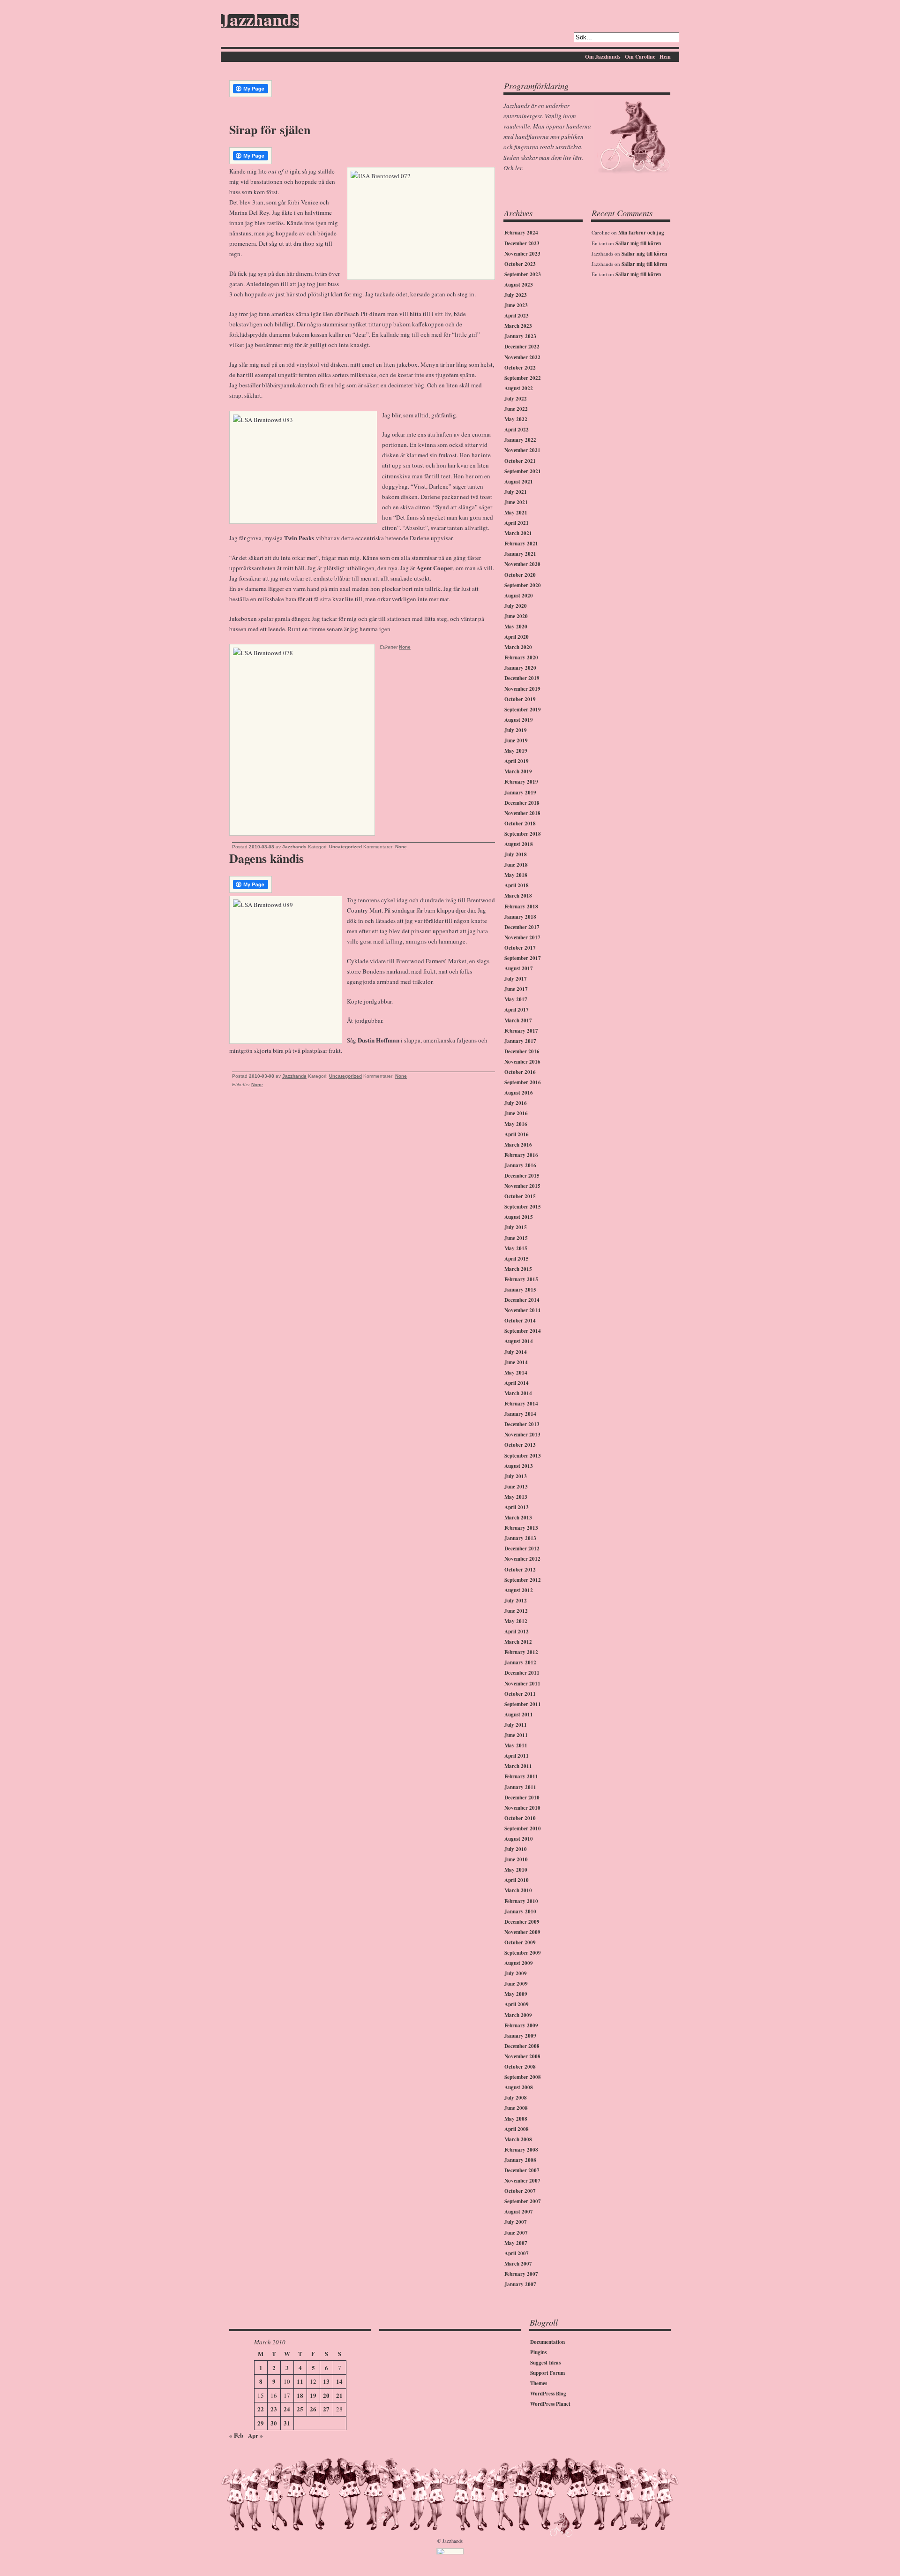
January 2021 (520, 554)
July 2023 (516, 295)
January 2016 (520, 1165)
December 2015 (522, 1176)
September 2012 (523, 1580)
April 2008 (517, 2129)
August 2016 (519, 1093)
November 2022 (522, 357)
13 (326, 2381)
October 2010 (520, 1818)
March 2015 (518, 1269)
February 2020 (521, 657)
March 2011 (518, 1766)
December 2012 (522, 1549)
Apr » (255, 2435)
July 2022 (516, 399)
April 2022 (517, 430)
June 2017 (516, 989)
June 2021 (516, 502)
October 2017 (520, 948)
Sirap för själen (270, 129)
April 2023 (517, 316)
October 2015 (520, 1196)
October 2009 (520, 1942)
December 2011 (522, 1673)
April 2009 (517, 2004)
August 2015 (519, 1217)
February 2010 (521, 1901)
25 (300, 2409)
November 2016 (522, 1062)
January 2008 (520, 2160)
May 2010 (516, 1870)
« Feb (236, 2435)
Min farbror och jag (641, 233)
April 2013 (517, 1507)
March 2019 (518, 771)
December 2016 (522, 1051)
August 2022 (519, 388)
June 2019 (516, 740)
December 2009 (522, 1922)
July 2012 (516, 1601)
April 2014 (517, 1383)
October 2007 (520, 2191)
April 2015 (517, 1259)
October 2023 (520, 264)
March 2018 (518, 896)
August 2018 (519, 844)
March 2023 (518, 326)
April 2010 (517, 1880)
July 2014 (516, 1352)
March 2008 (518, 2139)
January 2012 (520, 1662)
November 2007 (522, 2181)
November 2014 (522, 1310)
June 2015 (516, 1238)
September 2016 (523, 1082)
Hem (665, 57)
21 (339, 2395)
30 (274, 2423)
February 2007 (521, 2274)
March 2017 (518, 1020)
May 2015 (516, 1248)
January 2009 (520, 2036)
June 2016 (516, 1113)
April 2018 (517, 885)
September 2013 (523, 1456)
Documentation (547, 2342)
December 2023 (522, 243)
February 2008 (521, 2150)
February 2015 (521, 1279)
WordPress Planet (550, 2404)
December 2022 (522, 347)
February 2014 (521, 1404)
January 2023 (520, 336)
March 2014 (518, 1393)
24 (287, 2409)
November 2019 (522, 689)
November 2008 (522, 2056)
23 (274, 2409)
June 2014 (516, 1362)
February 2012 (521, 1652)
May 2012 (516, 1621)
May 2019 (516, 751)
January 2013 (520, 1538)
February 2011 (521, 1776)
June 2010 (516, 1859)
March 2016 (518, 1145)
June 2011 (516, 1735)
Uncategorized (345, 847)
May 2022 (516, 419)
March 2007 (518, 2264)
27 (326, 2409)
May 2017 (516, 999)
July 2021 (516, 492)
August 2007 (519, 2212)
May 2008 (516, 2119)
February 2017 (521, 1031)
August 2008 (519, 2087)
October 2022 (520, 368)
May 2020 (516, 627)
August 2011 (519, 1715)
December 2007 (522, 2170)
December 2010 (522, 1798)
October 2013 (520, 1445)
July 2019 (516, 730)
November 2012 (522, 1559)
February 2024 (521, 233)
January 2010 (520, 1911)
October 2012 (520, 1570)
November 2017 (522, 937)
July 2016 (516, 1103)
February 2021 (521, 544)
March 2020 (518, 647)
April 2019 (517, 761)
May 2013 (516, 1497)
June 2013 (516, 1487)
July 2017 (516, 979)
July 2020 (516, 606)
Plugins (538, 2352)
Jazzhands (260, 21)
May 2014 (516, 1373)
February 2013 (521, 1528)
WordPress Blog (548, 2394)
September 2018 (523, 834)
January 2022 (520, 440)
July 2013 (516, 1476)
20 (326, 2395)
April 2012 (517, 1632)
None (401, 847)
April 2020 (517, 637)
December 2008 (522, 2046)
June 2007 (516, 2233)
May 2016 (516, 1124)
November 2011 (522, 1684)
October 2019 (520, 699)
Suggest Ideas (545, 2363)
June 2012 (516, 1611)
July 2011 (516, 1725)
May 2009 (516, 1994)
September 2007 (523, 2201)
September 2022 (523, 378)
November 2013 (522, 1435)
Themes (539, 2383)
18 (300, 2395)
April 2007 (517, 2253)
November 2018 (522, 813)
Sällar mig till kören (638, 243)
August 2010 (519, 1839)
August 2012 (519, 1590)
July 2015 (516, 1227)
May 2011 (516, 1745)
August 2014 (519, 1341)
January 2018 (520, 917)
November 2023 (522, 254)
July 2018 (516, 854)
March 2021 (518, 533)
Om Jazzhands (603, 57)
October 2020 (520, 575)
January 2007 (520, 2284)
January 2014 (520, 1414)
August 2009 (519, 1963)
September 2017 (523, 958)
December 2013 (522, 1424)
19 (313, 2395)
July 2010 (516, 1849)
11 (300, 2381)
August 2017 (519, 968)
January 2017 (520, 1041)
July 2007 (516, 2222)
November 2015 (522, 1186)
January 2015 (520, 1290)
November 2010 (522, 1808)
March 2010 (518, 1890)
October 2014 (520, 1321)
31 (287, 2423)
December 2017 (522, 927)
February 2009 (521, 2025)
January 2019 (520, 793)
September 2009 (523, 1953)
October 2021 (520, 461)
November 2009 (522, 1932)
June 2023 (516, 305)
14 (339, 2381)
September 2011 (523, 1704)
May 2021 (516, 513)
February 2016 (521, 1155)
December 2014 (522, 1300)
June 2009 (516, 1984)
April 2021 (517, 523)
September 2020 (523, 585)
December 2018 (522, 803)
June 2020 (516, 616)
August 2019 (519, 720)
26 (313, 2409)
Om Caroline (640, 57)
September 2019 (523, 710)
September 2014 (523, 1331)
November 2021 (522, 450)
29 (261, 2423)
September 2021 (523, 471)
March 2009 (518, 2015)
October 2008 (520, 2067)
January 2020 (520, 668)
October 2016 (520, 1072)
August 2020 (519, 596)
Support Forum (547, 2373)
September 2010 (523, 1828)
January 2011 (520, 1787)
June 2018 (516, 865)
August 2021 (519, 482)
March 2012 (518, 1642)
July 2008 (516, 2098)
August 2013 (519, 1466)
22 (261, 2409)
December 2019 (522, 678)
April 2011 (517, 1756)
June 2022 (516, 409)
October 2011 (520, 1694)
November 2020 (522, 564)
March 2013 (518, 1518)
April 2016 (517, 1134)
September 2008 (523, 2077)
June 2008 (516, 2108)
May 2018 (516, 875)
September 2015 (523, 1207)
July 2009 (516, 1973)
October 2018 (520, 823)
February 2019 (521, 782)
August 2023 (519, 285)
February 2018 (521, 907)
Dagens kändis (266, 858)
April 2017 (517, 1010)
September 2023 (523, 274)
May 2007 (516, 2243)
